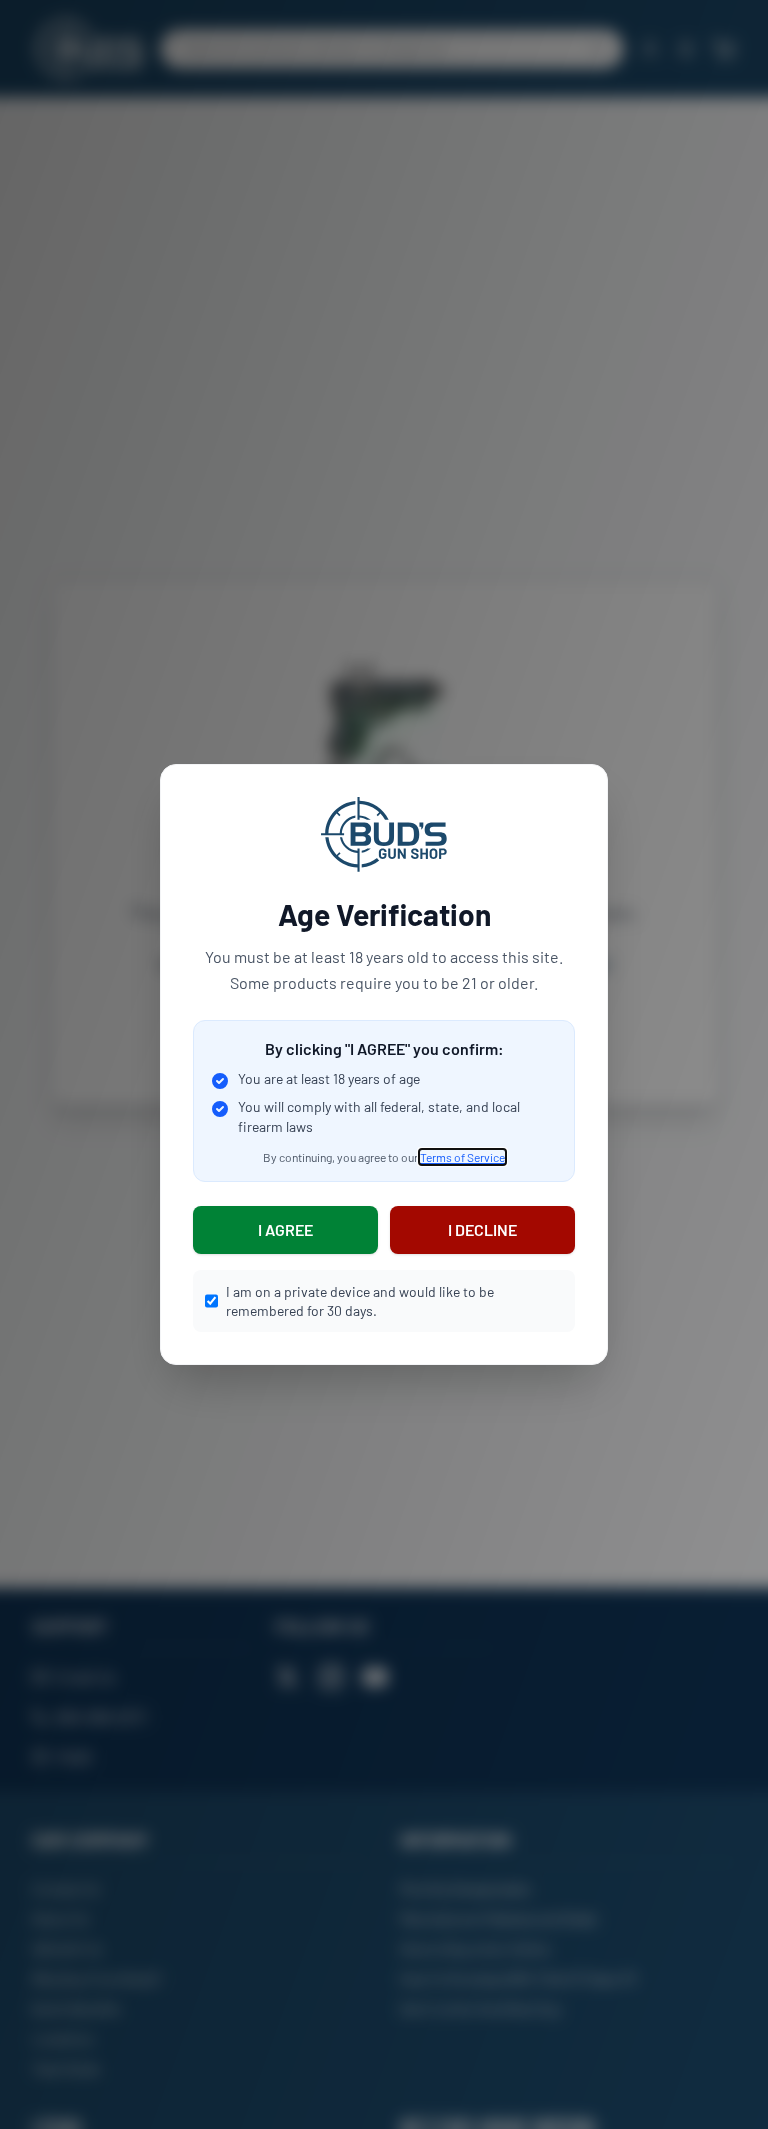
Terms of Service (462, 1157)
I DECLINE (482, 1229)
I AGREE (285, 1229)
